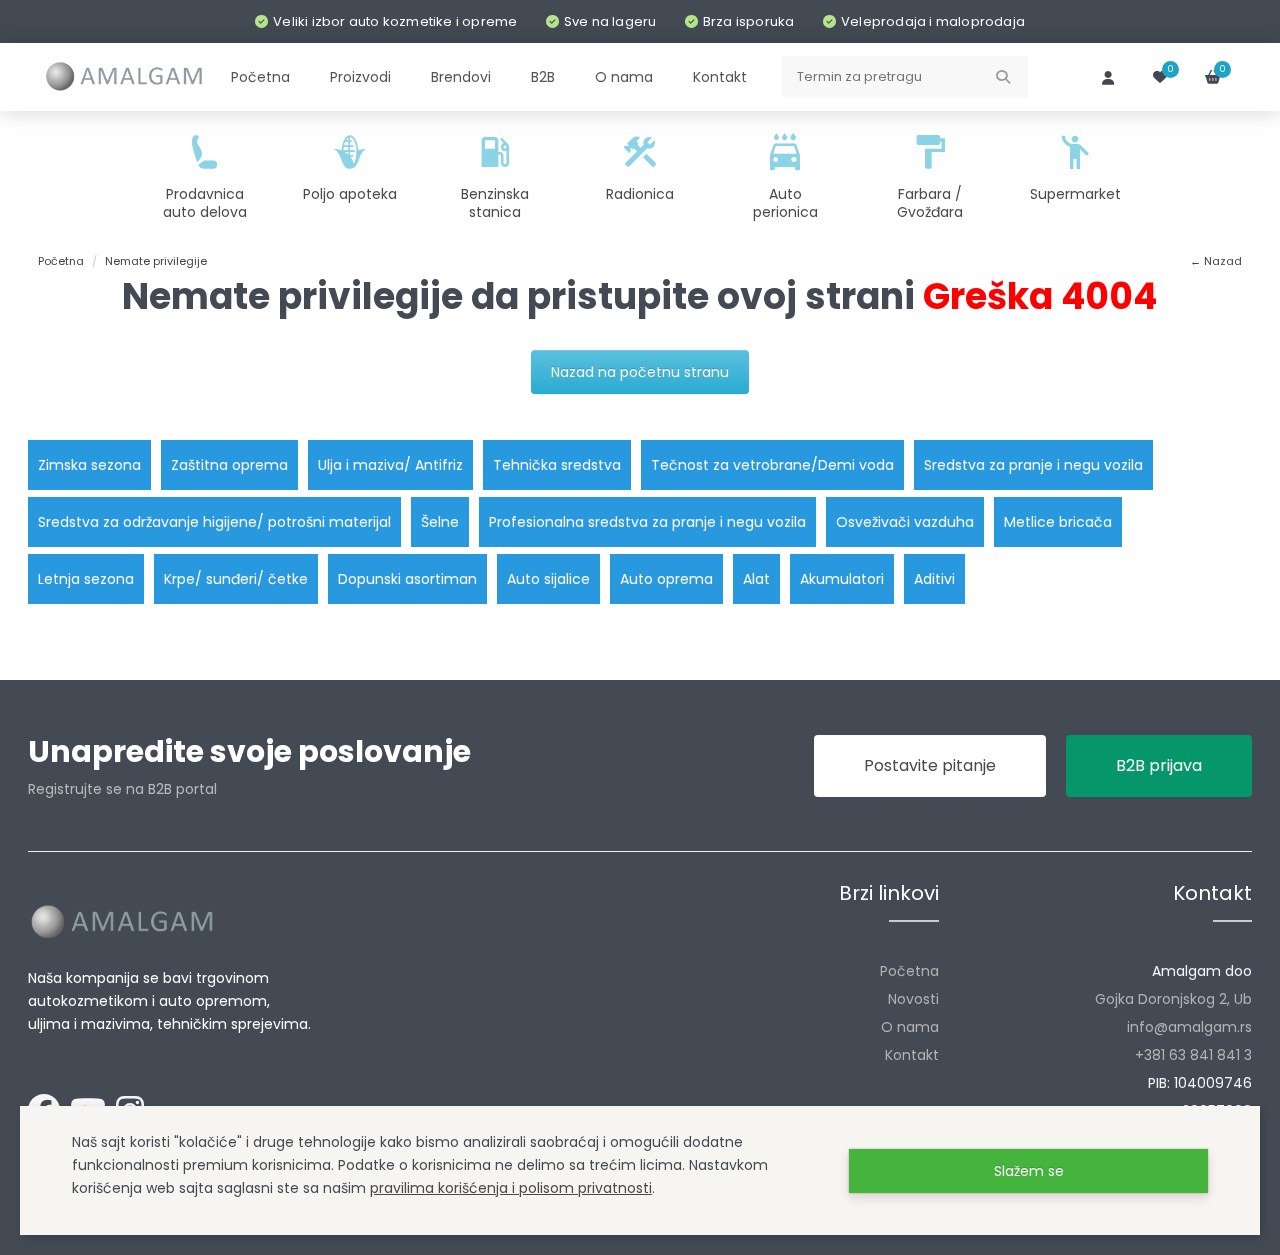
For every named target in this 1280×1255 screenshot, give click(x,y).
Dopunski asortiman (407, 579)
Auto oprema (666, 579)
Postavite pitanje (930, 765)
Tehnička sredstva (557, 465)
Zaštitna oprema (229, 465)
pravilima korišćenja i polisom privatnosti (511, 1188)
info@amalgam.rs (1189, 1027)
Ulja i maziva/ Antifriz (390, 465)
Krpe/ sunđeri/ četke (236, 579)
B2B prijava (1159, 765)
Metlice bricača (1058, 522)
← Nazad (1216, 261)
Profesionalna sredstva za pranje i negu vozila (647, 522)
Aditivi (934, 579)
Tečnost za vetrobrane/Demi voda (772, 465)
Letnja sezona (86, 579)
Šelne (440, 522)
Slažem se (1029, 1171)
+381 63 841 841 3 (1193, 1055)
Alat (756, 579)
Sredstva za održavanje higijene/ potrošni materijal (214, 522)
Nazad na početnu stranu (640, 372)
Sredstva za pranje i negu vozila (1033, 465)
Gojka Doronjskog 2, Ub (1173, 999)
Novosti (913, 999)
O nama (910, 1027)
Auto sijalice (548, 579)
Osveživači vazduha (905, 522)
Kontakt (912, 1055)
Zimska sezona (89, 465)
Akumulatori (842, 579)
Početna (909, 971)
